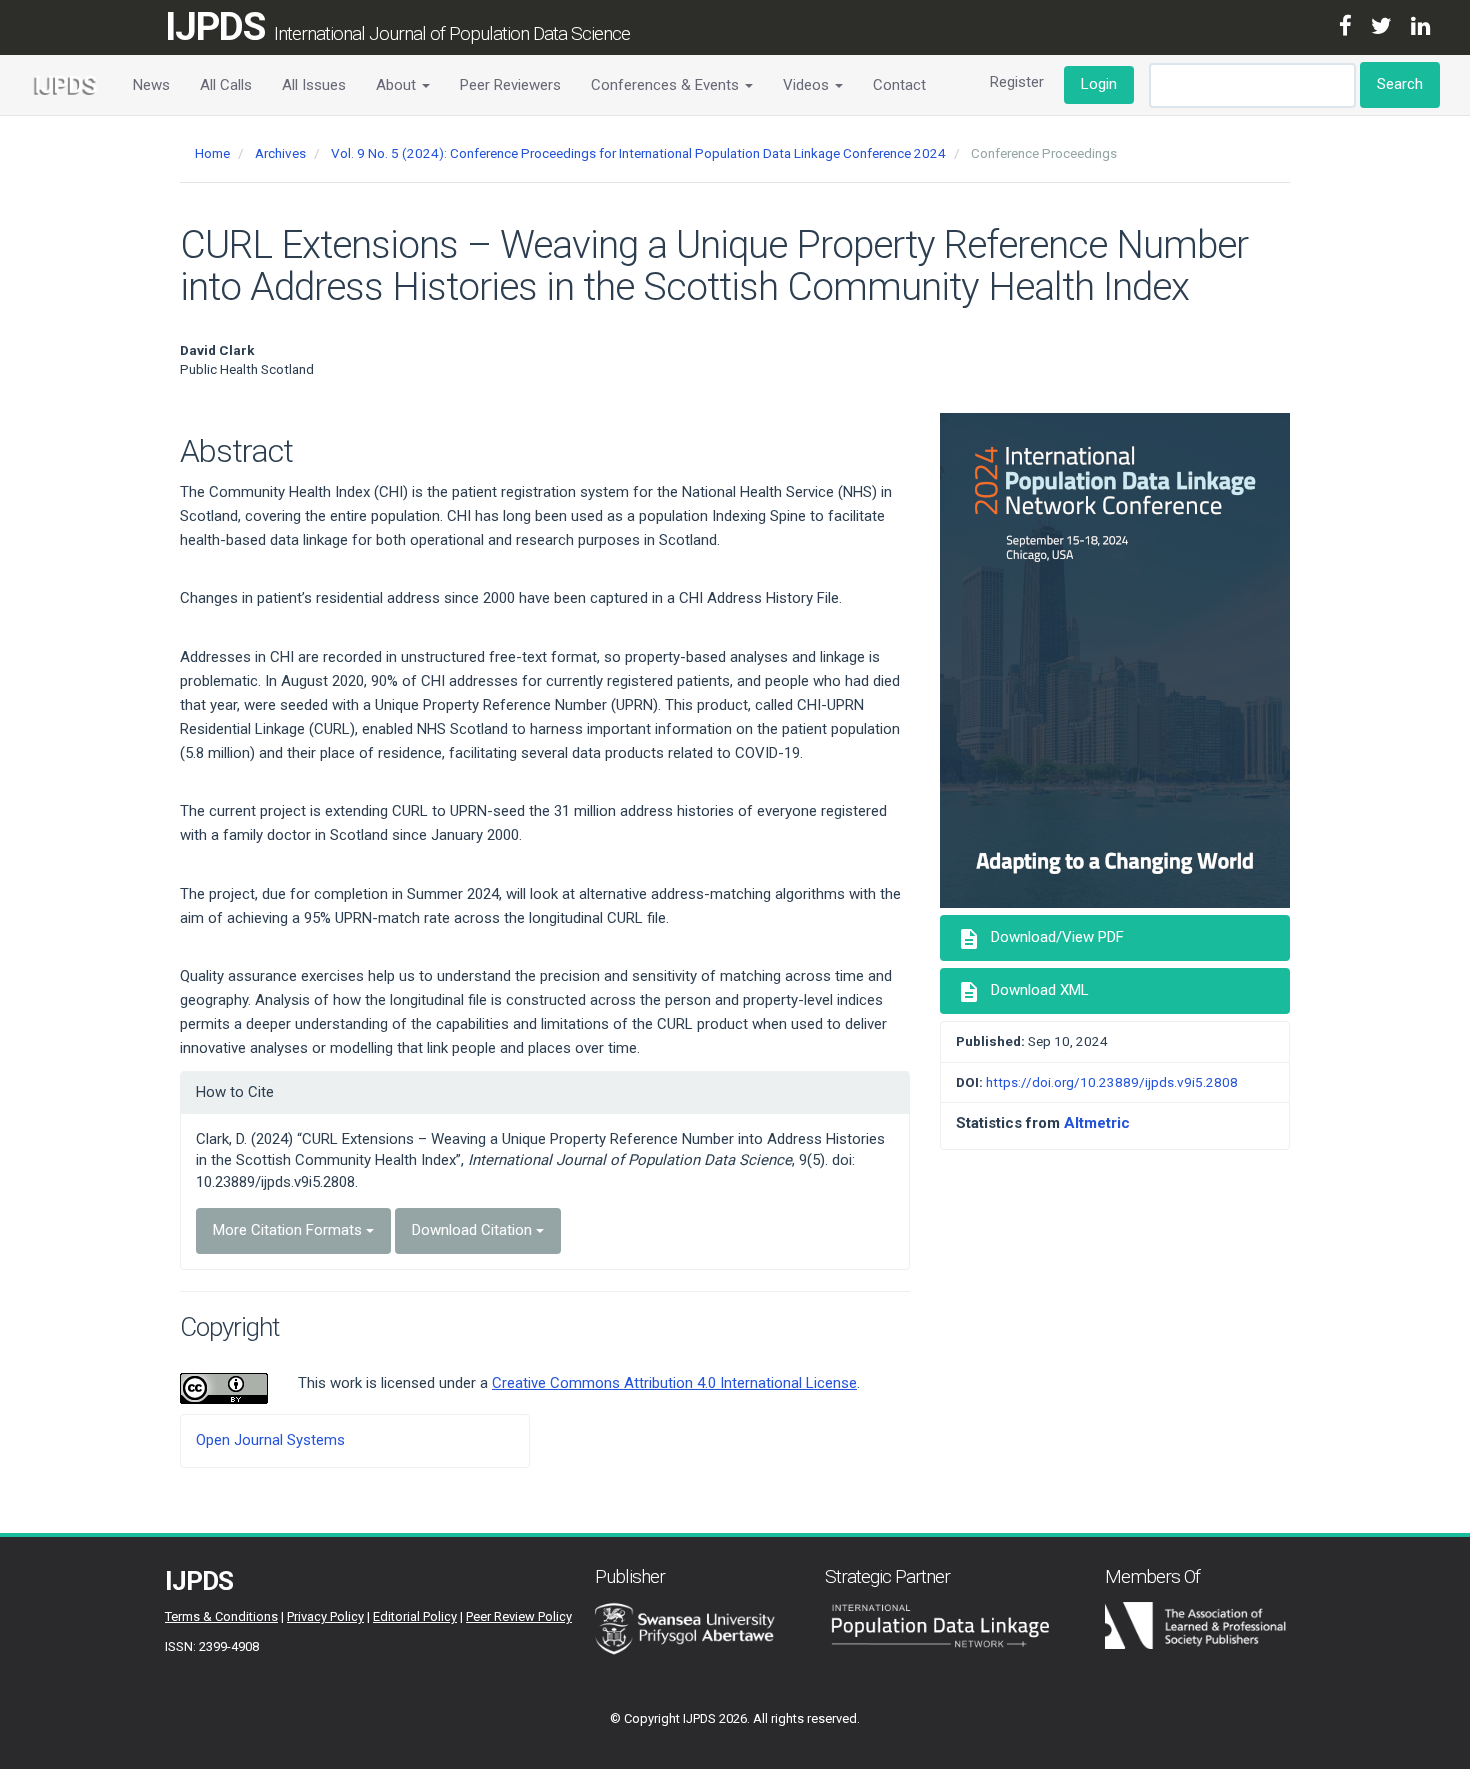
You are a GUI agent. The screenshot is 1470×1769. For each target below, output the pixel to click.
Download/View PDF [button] (1040, 939)
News (151, 85)
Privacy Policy (325, 1616)
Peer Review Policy (519, 1616)
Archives (280, 153)
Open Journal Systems (270, 1440)
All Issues (314, 85)
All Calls (226, 85)
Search (1400, 84)
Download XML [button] (1023, 992)
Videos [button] (808, 85)
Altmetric (1097, 1123)
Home (212, 153)
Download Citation (474, 1230)
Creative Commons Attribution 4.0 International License (674, 1383)
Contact (899, 85)
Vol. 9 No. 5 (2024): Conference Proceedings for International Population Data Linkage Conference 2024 (638, 153)
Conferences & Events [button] (667, 85)
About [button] (398, 85)
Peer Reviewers (510, 85)
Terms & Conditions (221, 1616)
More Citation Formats (289, 1230)
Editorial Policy (415, 1616)
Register (1017, 82)
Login (1099, 84)
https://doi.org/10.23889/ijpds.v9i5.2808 (1112, 1082)
